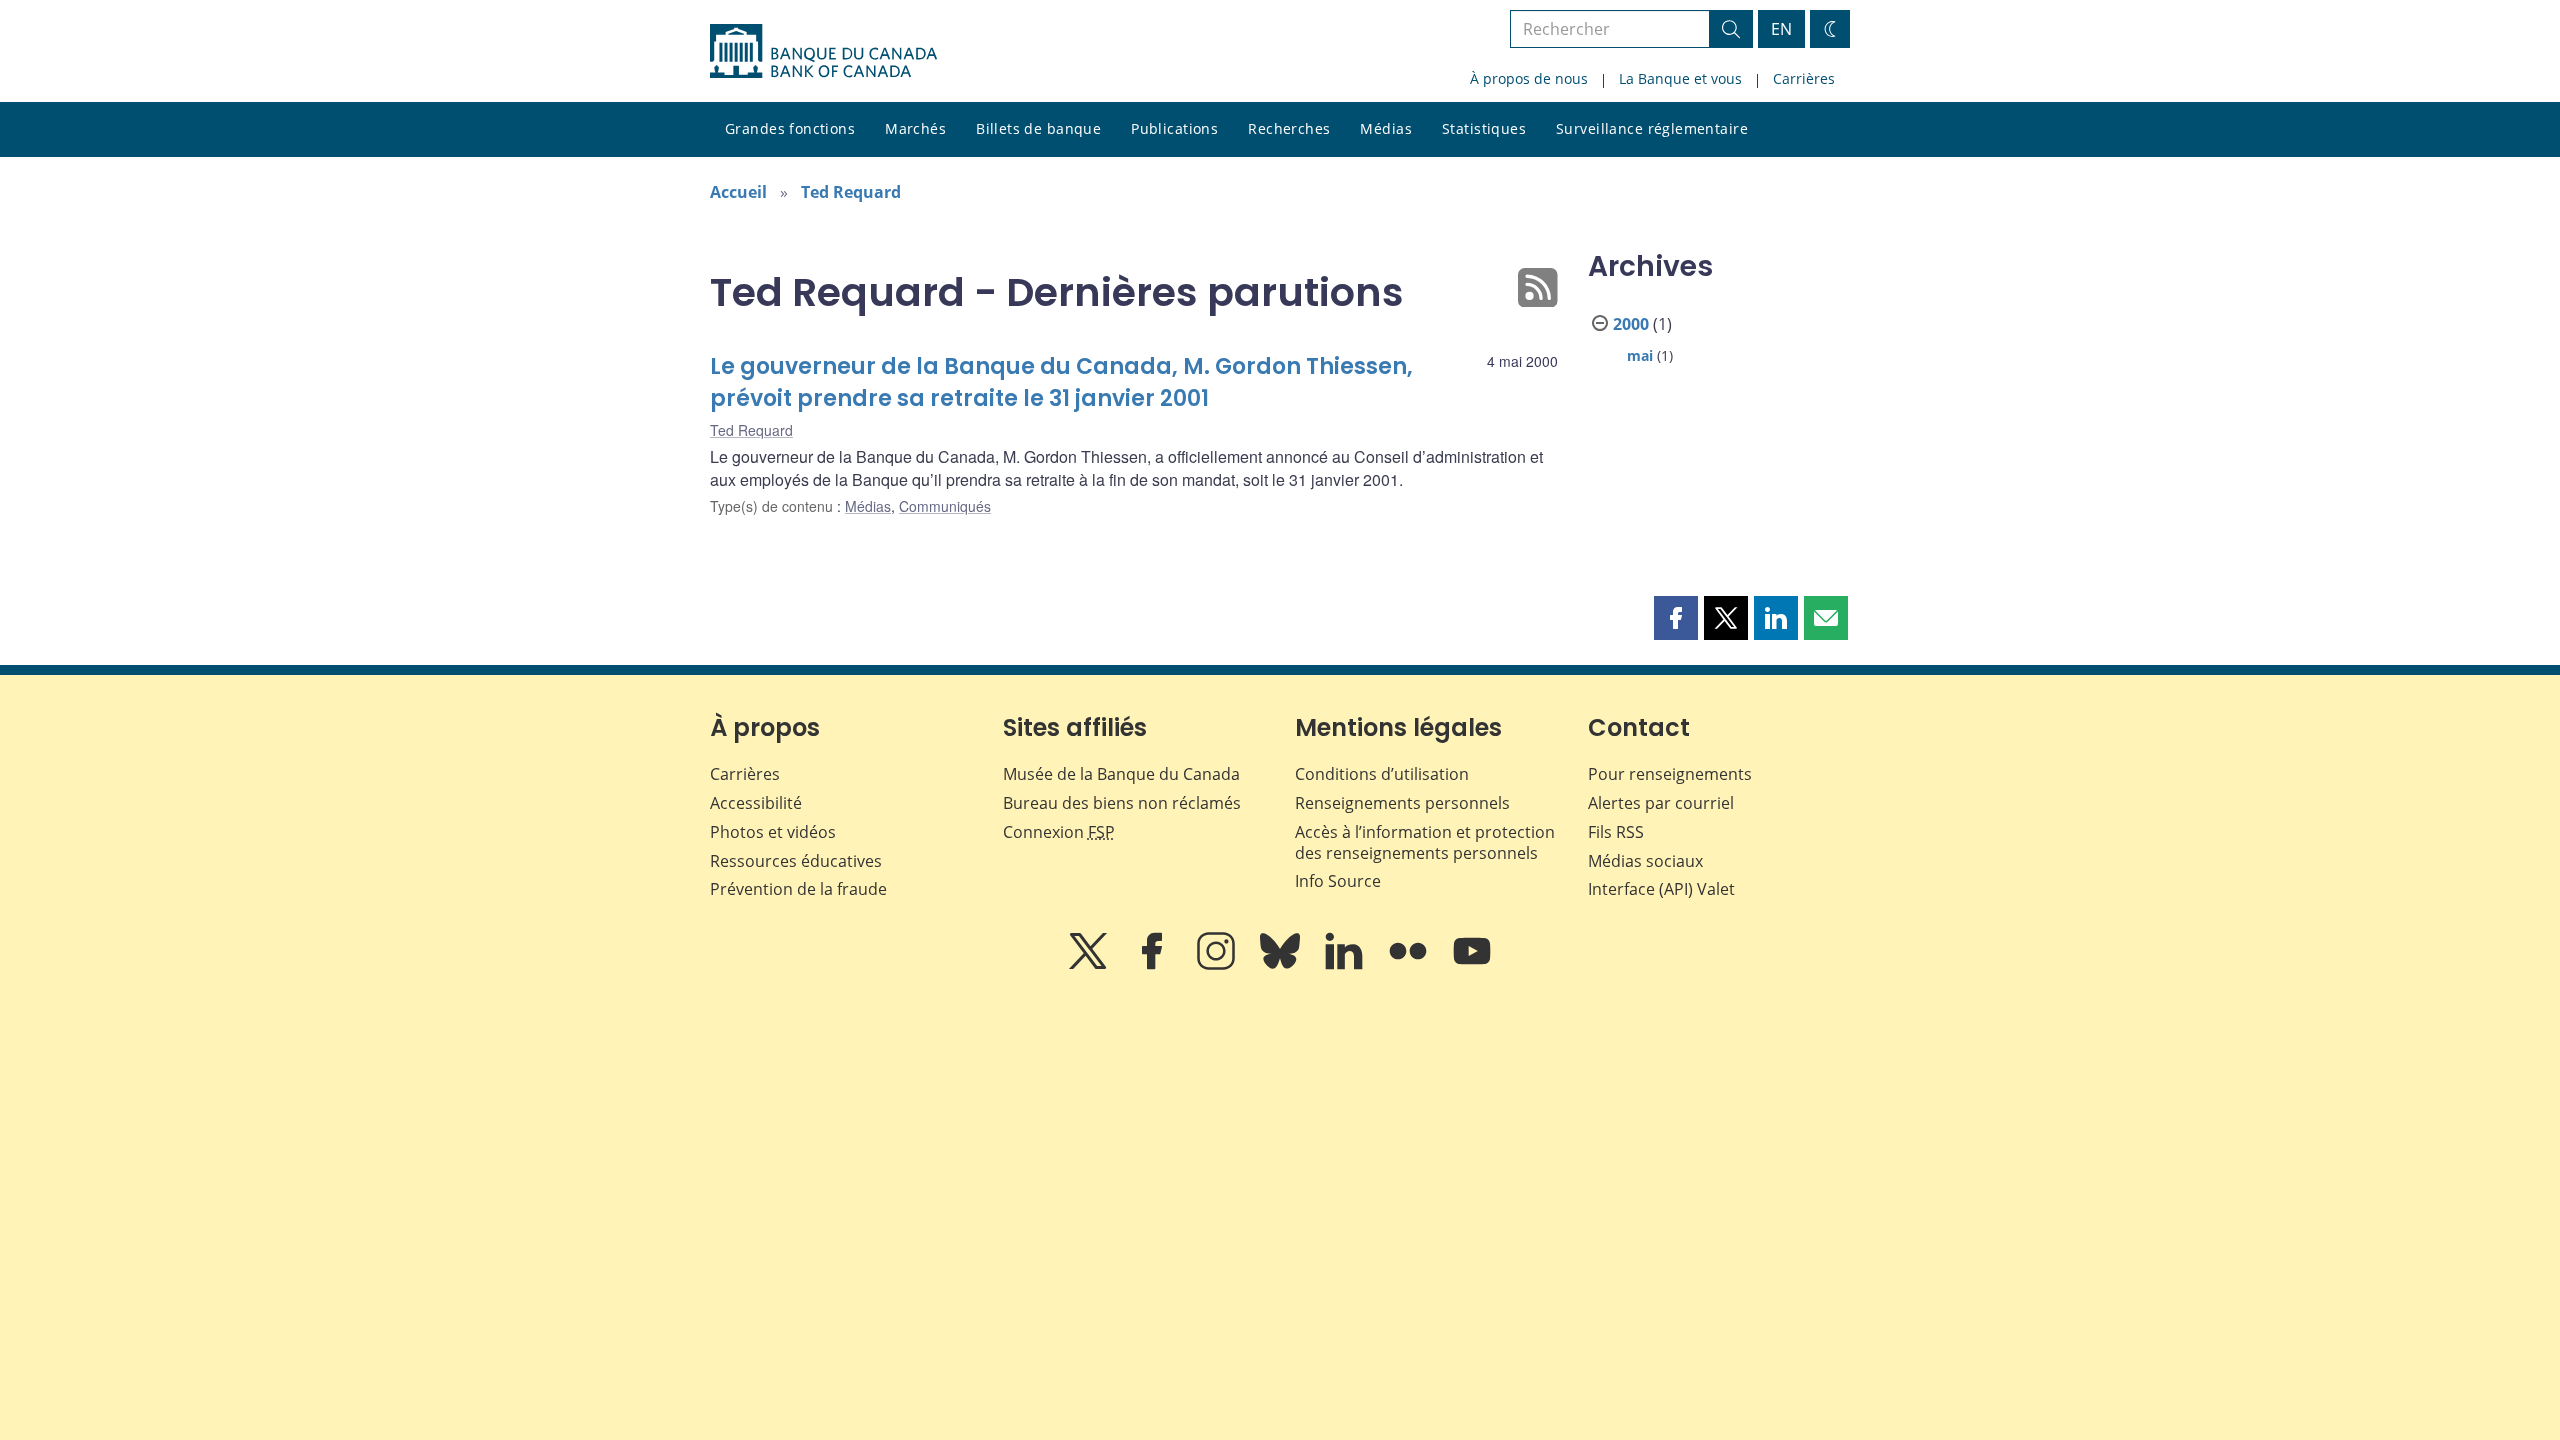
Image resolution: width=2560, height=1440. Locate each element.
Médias (1386, 128)
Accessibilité (756, 803)
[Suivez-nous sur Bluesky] (1282, 965)
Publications (1174, 128)
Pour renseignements (1670, 774)
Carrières (1804, 78)
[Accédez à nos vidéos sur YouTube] (1472, 965)
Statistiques (1484, 128)
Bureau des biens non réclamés (1122, 803)
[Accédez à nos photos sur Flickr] (1410, 965)
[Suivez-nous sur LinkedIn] (1346, 965)
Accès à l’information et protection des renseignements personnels (1425, 842)
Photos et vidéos (773, 832)
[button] (1676, 618)
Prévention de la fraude (798, 889)
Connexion (1059, 832)
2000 (1631, 324)
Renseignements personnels (1402, 803)
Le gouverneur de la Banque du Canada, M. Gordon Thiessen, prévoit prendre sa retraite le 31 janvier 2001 (1061, 382)
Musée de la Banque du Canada (1121, 774)
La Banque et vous (1680, 78)
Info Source (1338, 881)
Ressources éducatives (796, 861)
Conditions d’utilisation (1382, 774)
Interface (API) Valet (1661, 889)
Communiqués (945, 506)
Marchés (915, 128)
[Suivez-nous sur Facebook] (1154, 965)
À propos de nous (1529, 78)
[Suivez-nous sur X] (1090, 965)
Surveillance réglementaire (1652, 128)
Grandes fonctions (790, 128)
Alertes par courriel (1661, 803)
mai (1640, 355)
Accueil (738, 192)
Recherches (1289, 128)
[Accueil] (823, 51)
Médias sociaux (1645, 861)
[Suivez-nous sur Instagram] (1218, 965)
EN (1781, 29)
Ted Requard (851, 192)
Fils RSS (1616, 832)
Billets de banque (1038, 128)
